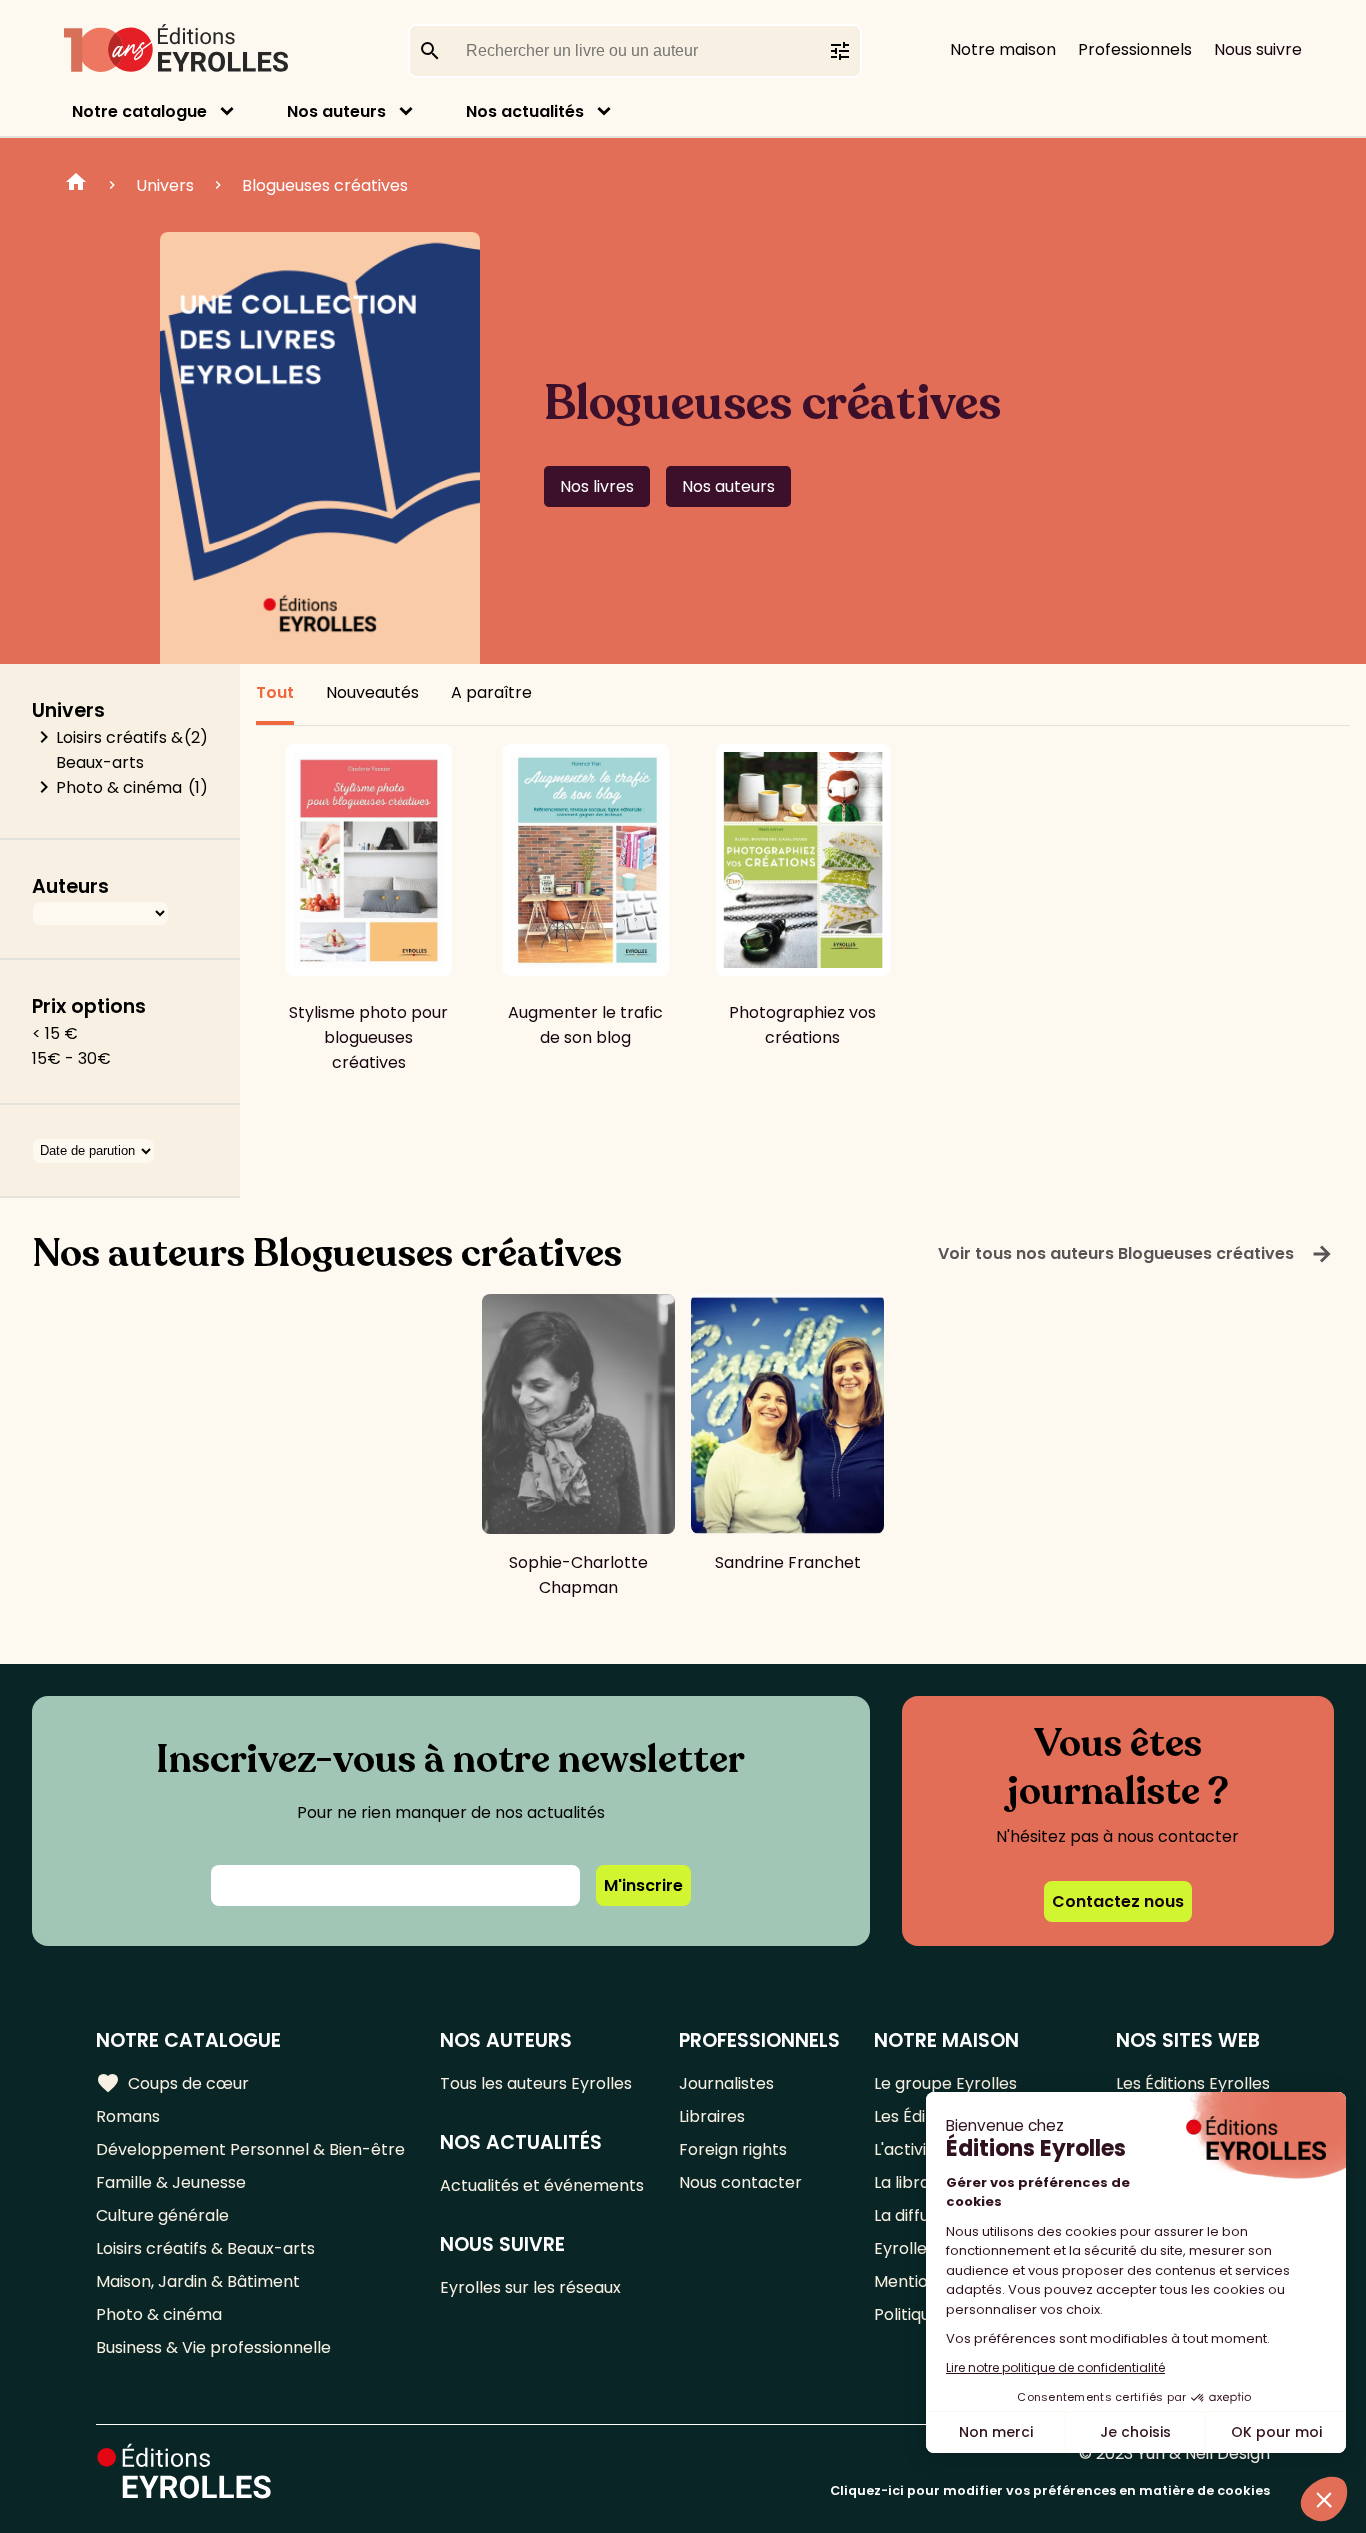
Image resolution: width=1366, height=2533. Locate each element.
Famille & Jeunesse (171, 2182)
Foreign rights (733, 2149)
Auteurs (70, 886)
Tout (275, 692)
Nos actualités (525, 111)
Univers (165, 185)
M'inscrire (643, 1885)
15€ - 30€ (71, 1058)
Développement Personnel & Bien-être (250, 2149)
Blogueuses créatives (325, 185)
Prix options (89, 1006)
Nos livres (597, 486)
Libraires (712, 2116)
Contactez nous (1118, 1901)
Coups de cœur (172, 2083)
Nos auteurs (336, 111)
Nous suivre (1258, 49)
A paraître (491, 692)
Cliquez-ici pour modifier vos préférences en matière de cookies (1050, 2490)
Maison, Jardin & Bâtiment (198, 2281)
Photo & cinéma (119, 787)
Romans (128, 2116)
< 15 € (55, 1033)
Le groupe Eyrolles (945, 2083)
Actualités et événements (542, 2185)
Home (76, 185)
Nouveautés (372, 692)
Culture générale (162, 2215)
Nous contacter (740, 2182)
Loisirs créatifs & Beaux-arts (119, 750)
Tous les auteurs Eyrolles (536, 2083)
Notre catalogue (139, 111)
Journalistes (726, 2083)
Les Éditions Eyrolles (1193, 2083)
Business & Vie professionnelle (213, 2347)
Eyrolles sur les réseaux (530, 2287)
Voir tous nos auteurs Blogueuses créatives (1136, 1254)
